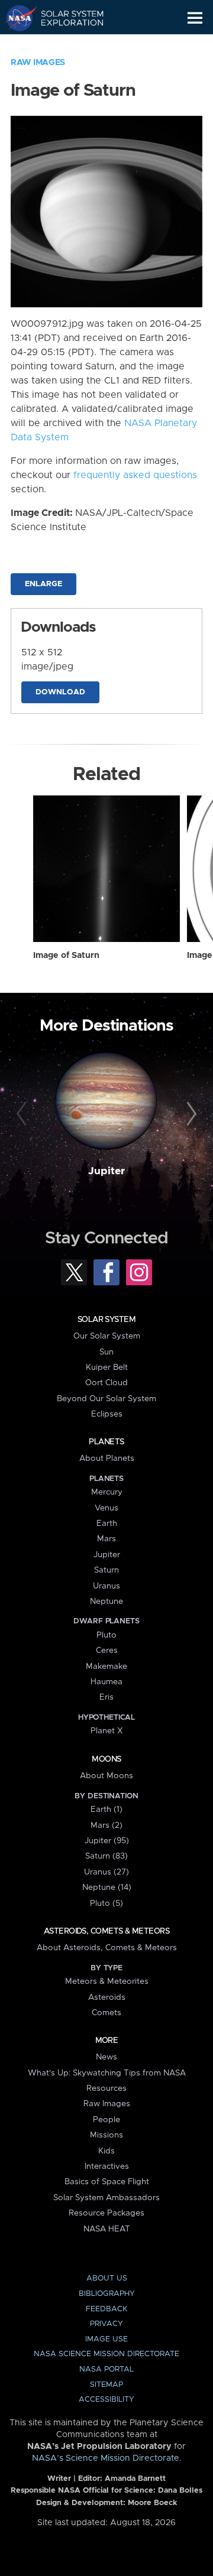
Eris (106, 1697)
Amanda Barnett (135, 2479)
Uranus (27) (106, 1872)
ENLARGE (43, 584)
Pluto (106, 1635)
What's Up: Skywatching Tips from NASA (107, 2073)
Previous (23, 1115)
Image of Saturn (66, 956)
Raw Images (38, 63)
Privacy (106, 2324)
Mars (106, 1539)
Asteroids (107, 1997)
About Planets (107, 1458)
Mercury (107, 1492)
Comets (106, 2013)
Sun (106, 1352)
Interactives (107, 2166)
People (106, 2120)
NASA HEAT (107, 2229)
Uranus (106, 1586)
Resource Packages (106, 2213)
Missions (106, 2135)
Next (190, 1115)
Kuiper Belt (107, 1367)
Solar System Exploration (65, 18)
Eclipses (107, 1414)
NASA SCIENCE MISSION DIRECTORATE (106, 2354)
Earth (107, 1523)
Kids (106, 2151)
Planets (106, 1442)
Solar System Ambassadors (106, 2198)
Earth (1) (106, 1810)
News (106, 2057)
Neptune (106, 1602)
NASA (16, 18)
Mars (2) (106, 1825)
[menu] (195, 18)
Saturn (106, 1570)
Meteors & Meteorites (107, 1981)
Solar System (106, 1320)
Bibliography (107, 2294)
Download (60, 692)
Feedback (106, 2309)
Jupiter (106, 1171)
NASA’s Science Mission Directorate (106, 2458)
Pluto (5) (106, 1903)
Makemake (106, 1667)
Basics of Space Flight (107, 2182)
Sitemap (106, 2385)
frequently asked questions (135, 475)
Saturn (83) (106, 1856)
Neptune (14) (107, 1888)
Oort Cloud (106, 1383)
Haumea (106, 1682)
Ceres (107, 1651)
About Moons (106, 1776)
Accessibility (106, 2400)
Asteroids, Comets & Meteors (106, 1931)
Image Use (106, 2339)
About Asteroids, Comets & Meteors (107, 1948)
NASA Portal (106, 2369)
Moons (106, 1759)
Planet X (106, 1731)
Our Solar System (107, 1336)
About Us (107, 2278)
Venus (106, 1508)
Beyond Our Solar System (106, 1399)
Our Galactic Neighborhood (65, 45)
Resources (106, 2088)
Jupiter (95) (107, 1841)
